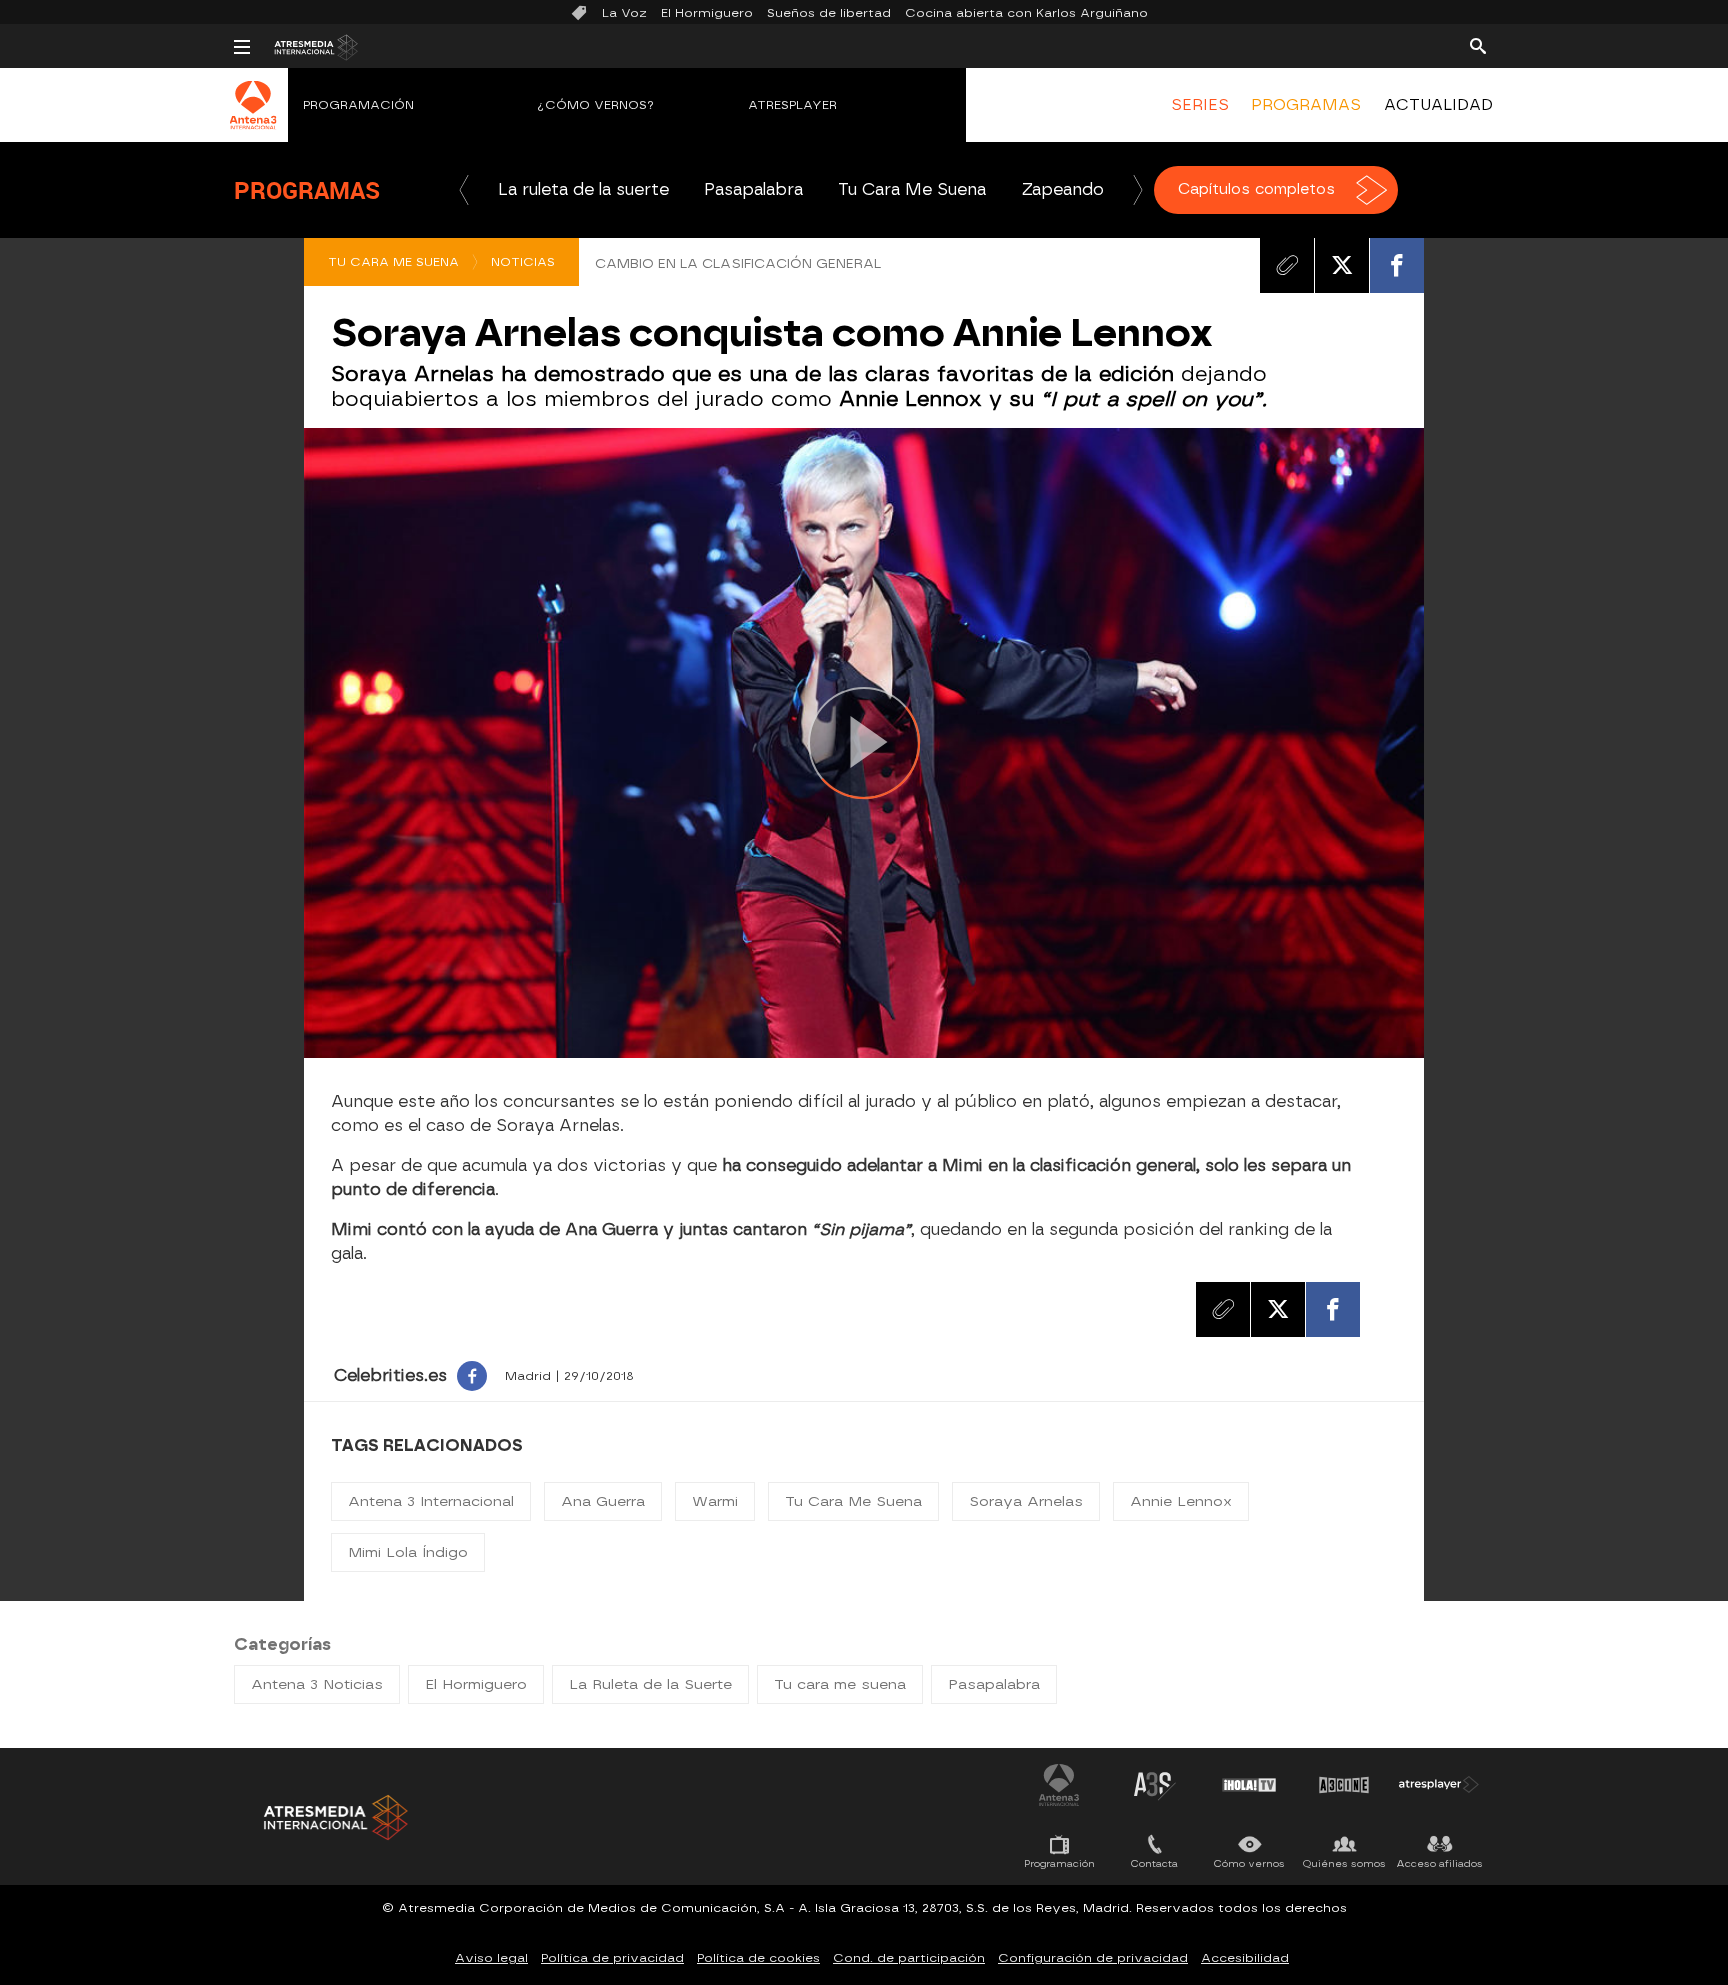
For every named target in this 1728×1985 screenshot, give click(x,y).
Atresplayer (792, 105)
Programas (307, 190)
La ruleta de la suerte (583, 189)
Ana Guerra (603, 1501)
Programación (358, 105)
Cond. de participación (909, 1958)
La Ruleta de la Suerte (650, 1684)
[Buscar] (1478, 45)
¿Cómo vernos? (596, 105)
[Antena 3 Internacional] (253, 118)
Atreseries (1154, 1785)
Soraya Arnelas (1026, 1501)
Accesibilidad (1245, 1958)
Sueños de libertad (829, 13)
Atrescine (1344, 1785)
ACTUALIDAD (1438, 105)
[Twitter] (1342, 265)
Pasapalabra (753, 189)
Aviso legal (491, 1958)
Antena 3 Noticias (317, 1684)
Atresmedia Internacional (334, 1817)
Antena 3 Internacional (431, 1501)
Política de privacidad (612, 1958)
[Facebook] (1397, 265)
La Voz (624, 13)
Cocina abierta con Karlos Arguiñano (1026, 13)
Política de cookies (758, 1958)
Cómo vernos (1249, 1863)
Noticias (523, 262)
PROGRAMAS (1306, 105)
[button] (464, 190)
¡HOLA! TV (1249, 1785)
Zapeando (1062, 189)
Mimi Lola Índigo (408, 1552)
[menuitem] (1200, 105)
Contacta (1154, 1863)
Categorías (282, 1644)
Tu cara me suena (840, 1684)
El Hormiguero (707, 13)
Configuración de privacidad (1093, 1958)
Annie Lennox (1181, 1501)
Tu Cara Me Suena (912, 189)
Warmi (715, 1501)
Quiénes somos (1344, 1863)
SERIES (1200, 105)
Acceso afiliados (1439, 1863)
